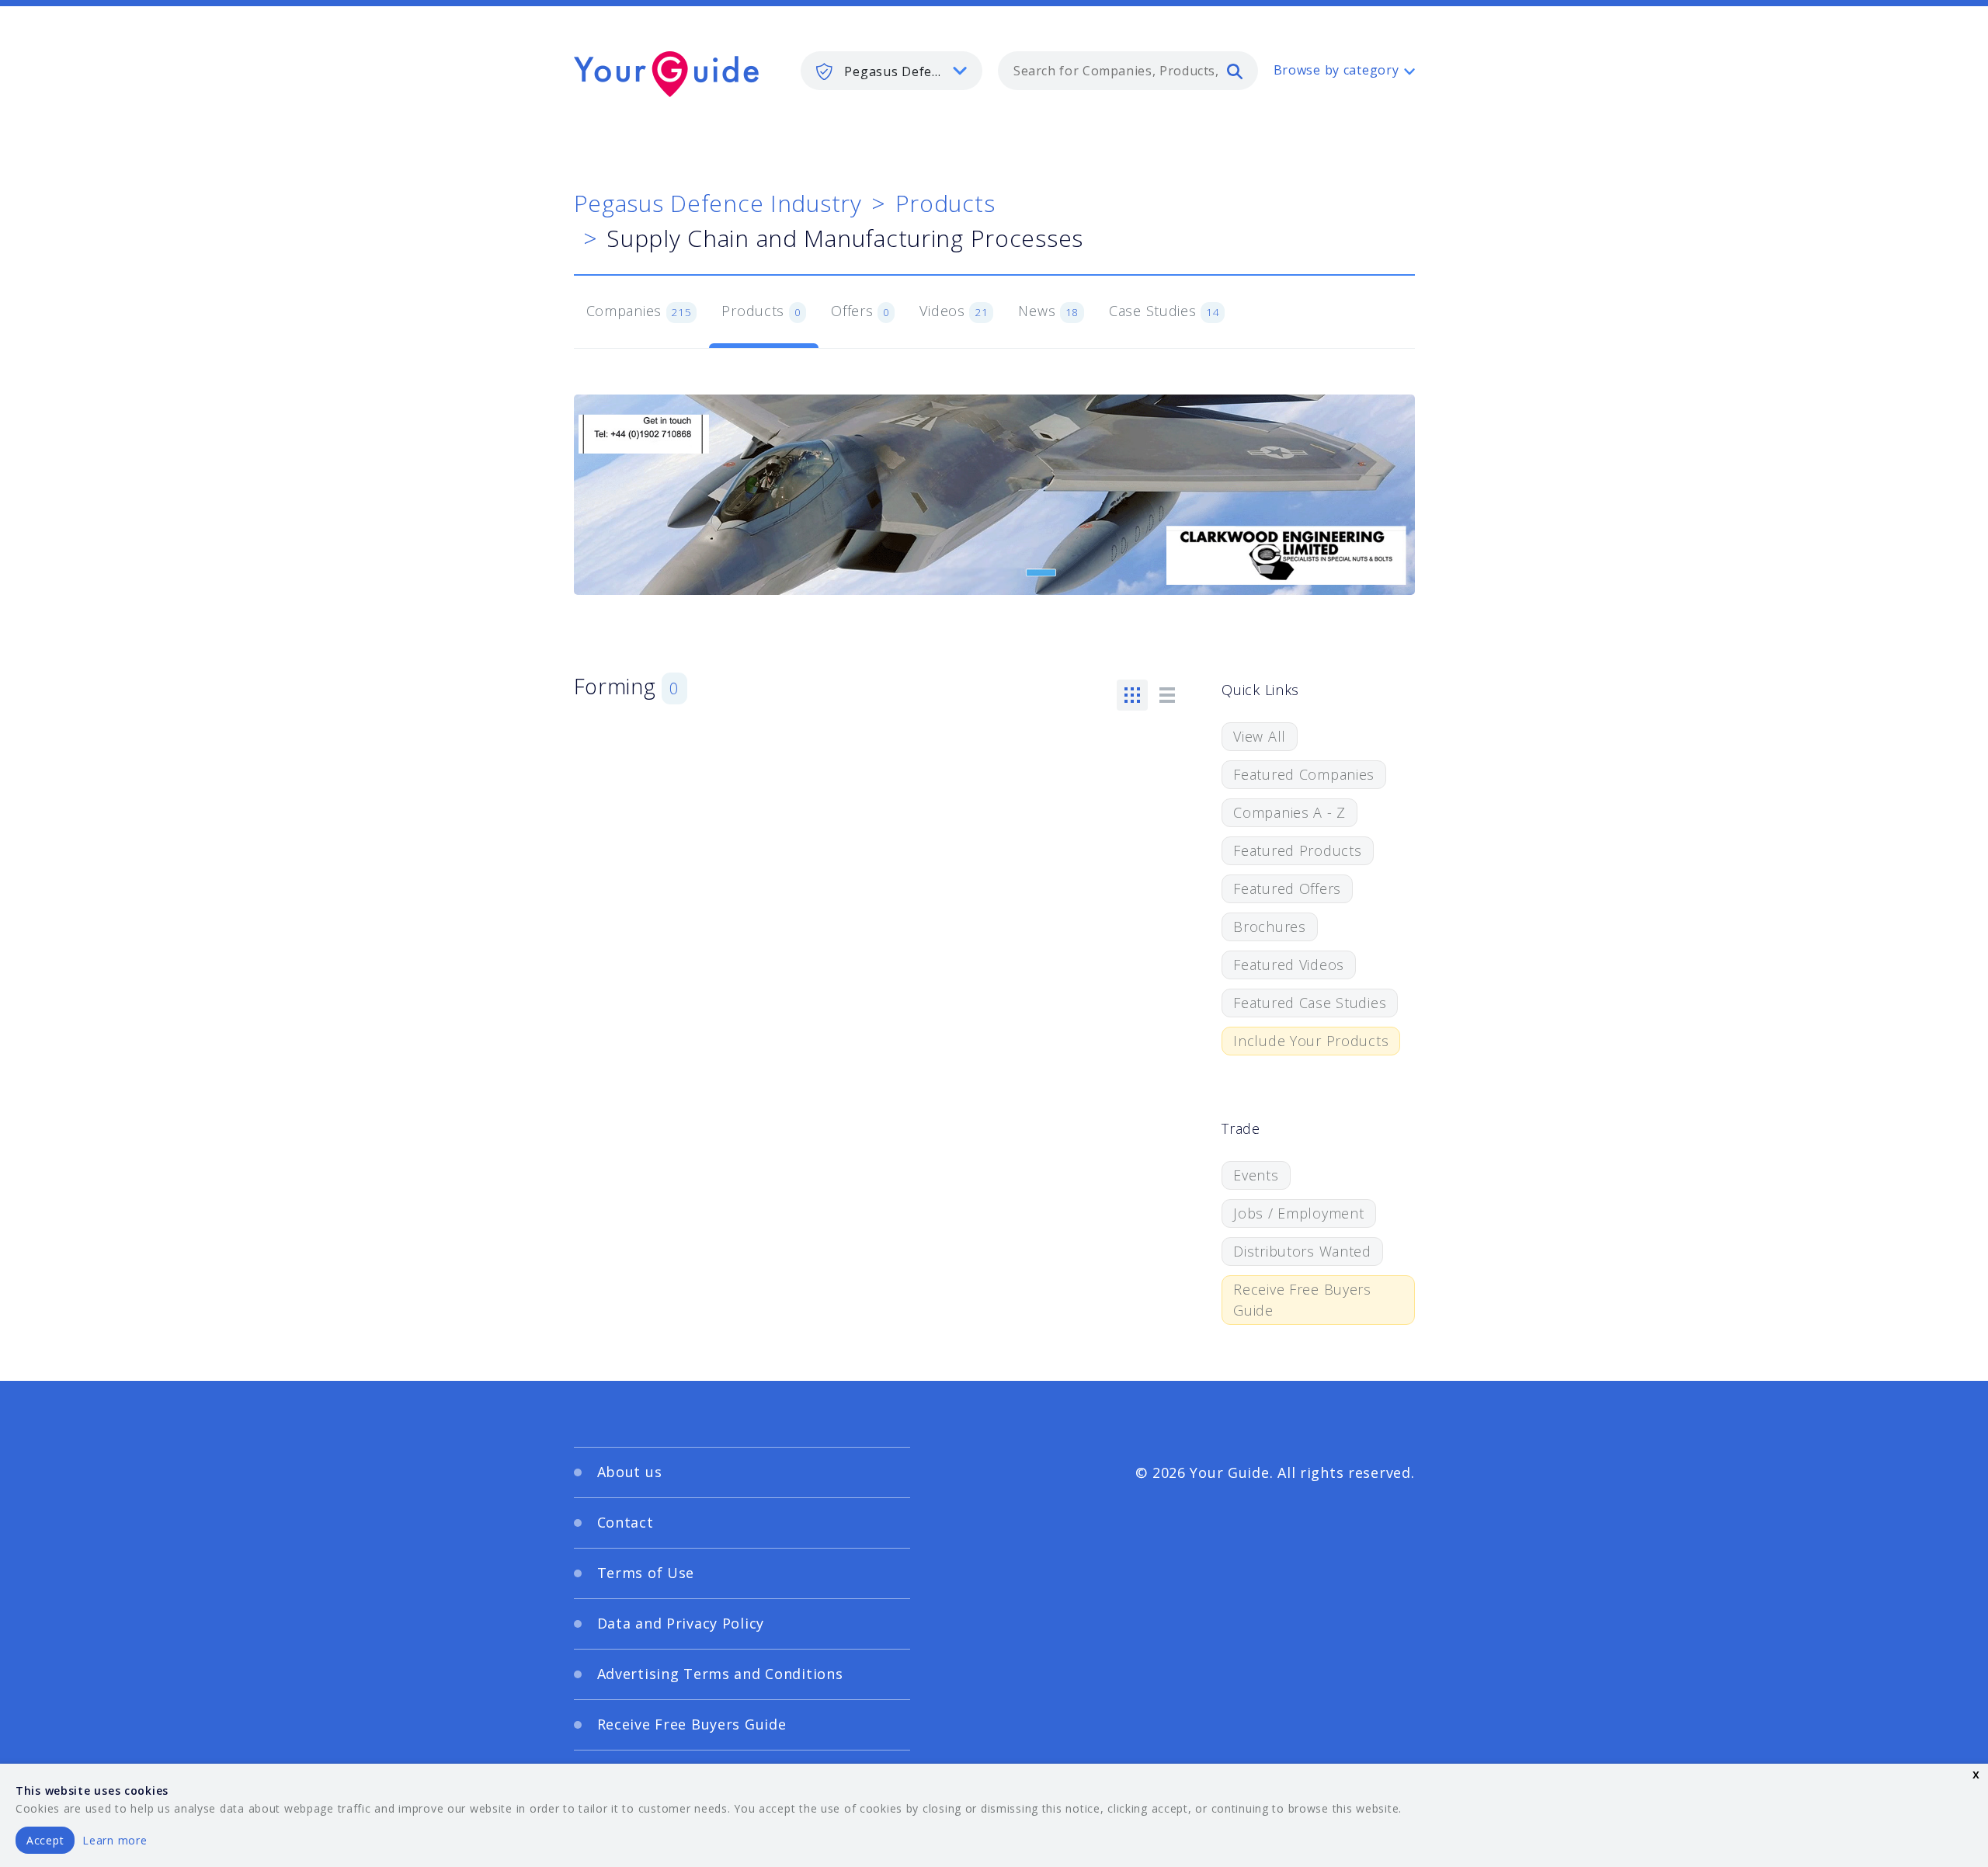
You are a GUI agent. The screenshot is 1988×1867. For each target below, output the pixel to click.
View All (1260, 736)
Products (945, 203)
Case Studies (1164, 311)
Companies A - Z (1289, 812)
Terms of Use (646, 1573)
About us (630, 1472)
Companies (639, 311)
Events (1256, 1175)
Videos (954, 311)
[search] (1235, 71)
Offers (860, 311)
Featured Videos (1289, 965)
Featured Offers (1287, 888)
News (1048, 311)
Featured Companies (1304, 774)
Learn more (115, 1840)
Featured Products (1297, 850)
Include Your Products (1311, 1041)
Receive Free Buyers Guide (1302, 1300)
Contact (626, 1522)
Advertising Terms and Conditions (720, 1674)
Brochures (1269, 927)
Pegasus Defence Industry (718, 203)
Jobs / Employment (1298, 1213)
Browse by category (1336, 70)
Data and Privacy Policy (681, 1623)
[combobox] (1128, 71)
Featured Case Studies (1310, 1003)
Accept (45, 1840)
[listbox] (891, 71)
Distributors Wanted (1302, 1251)
